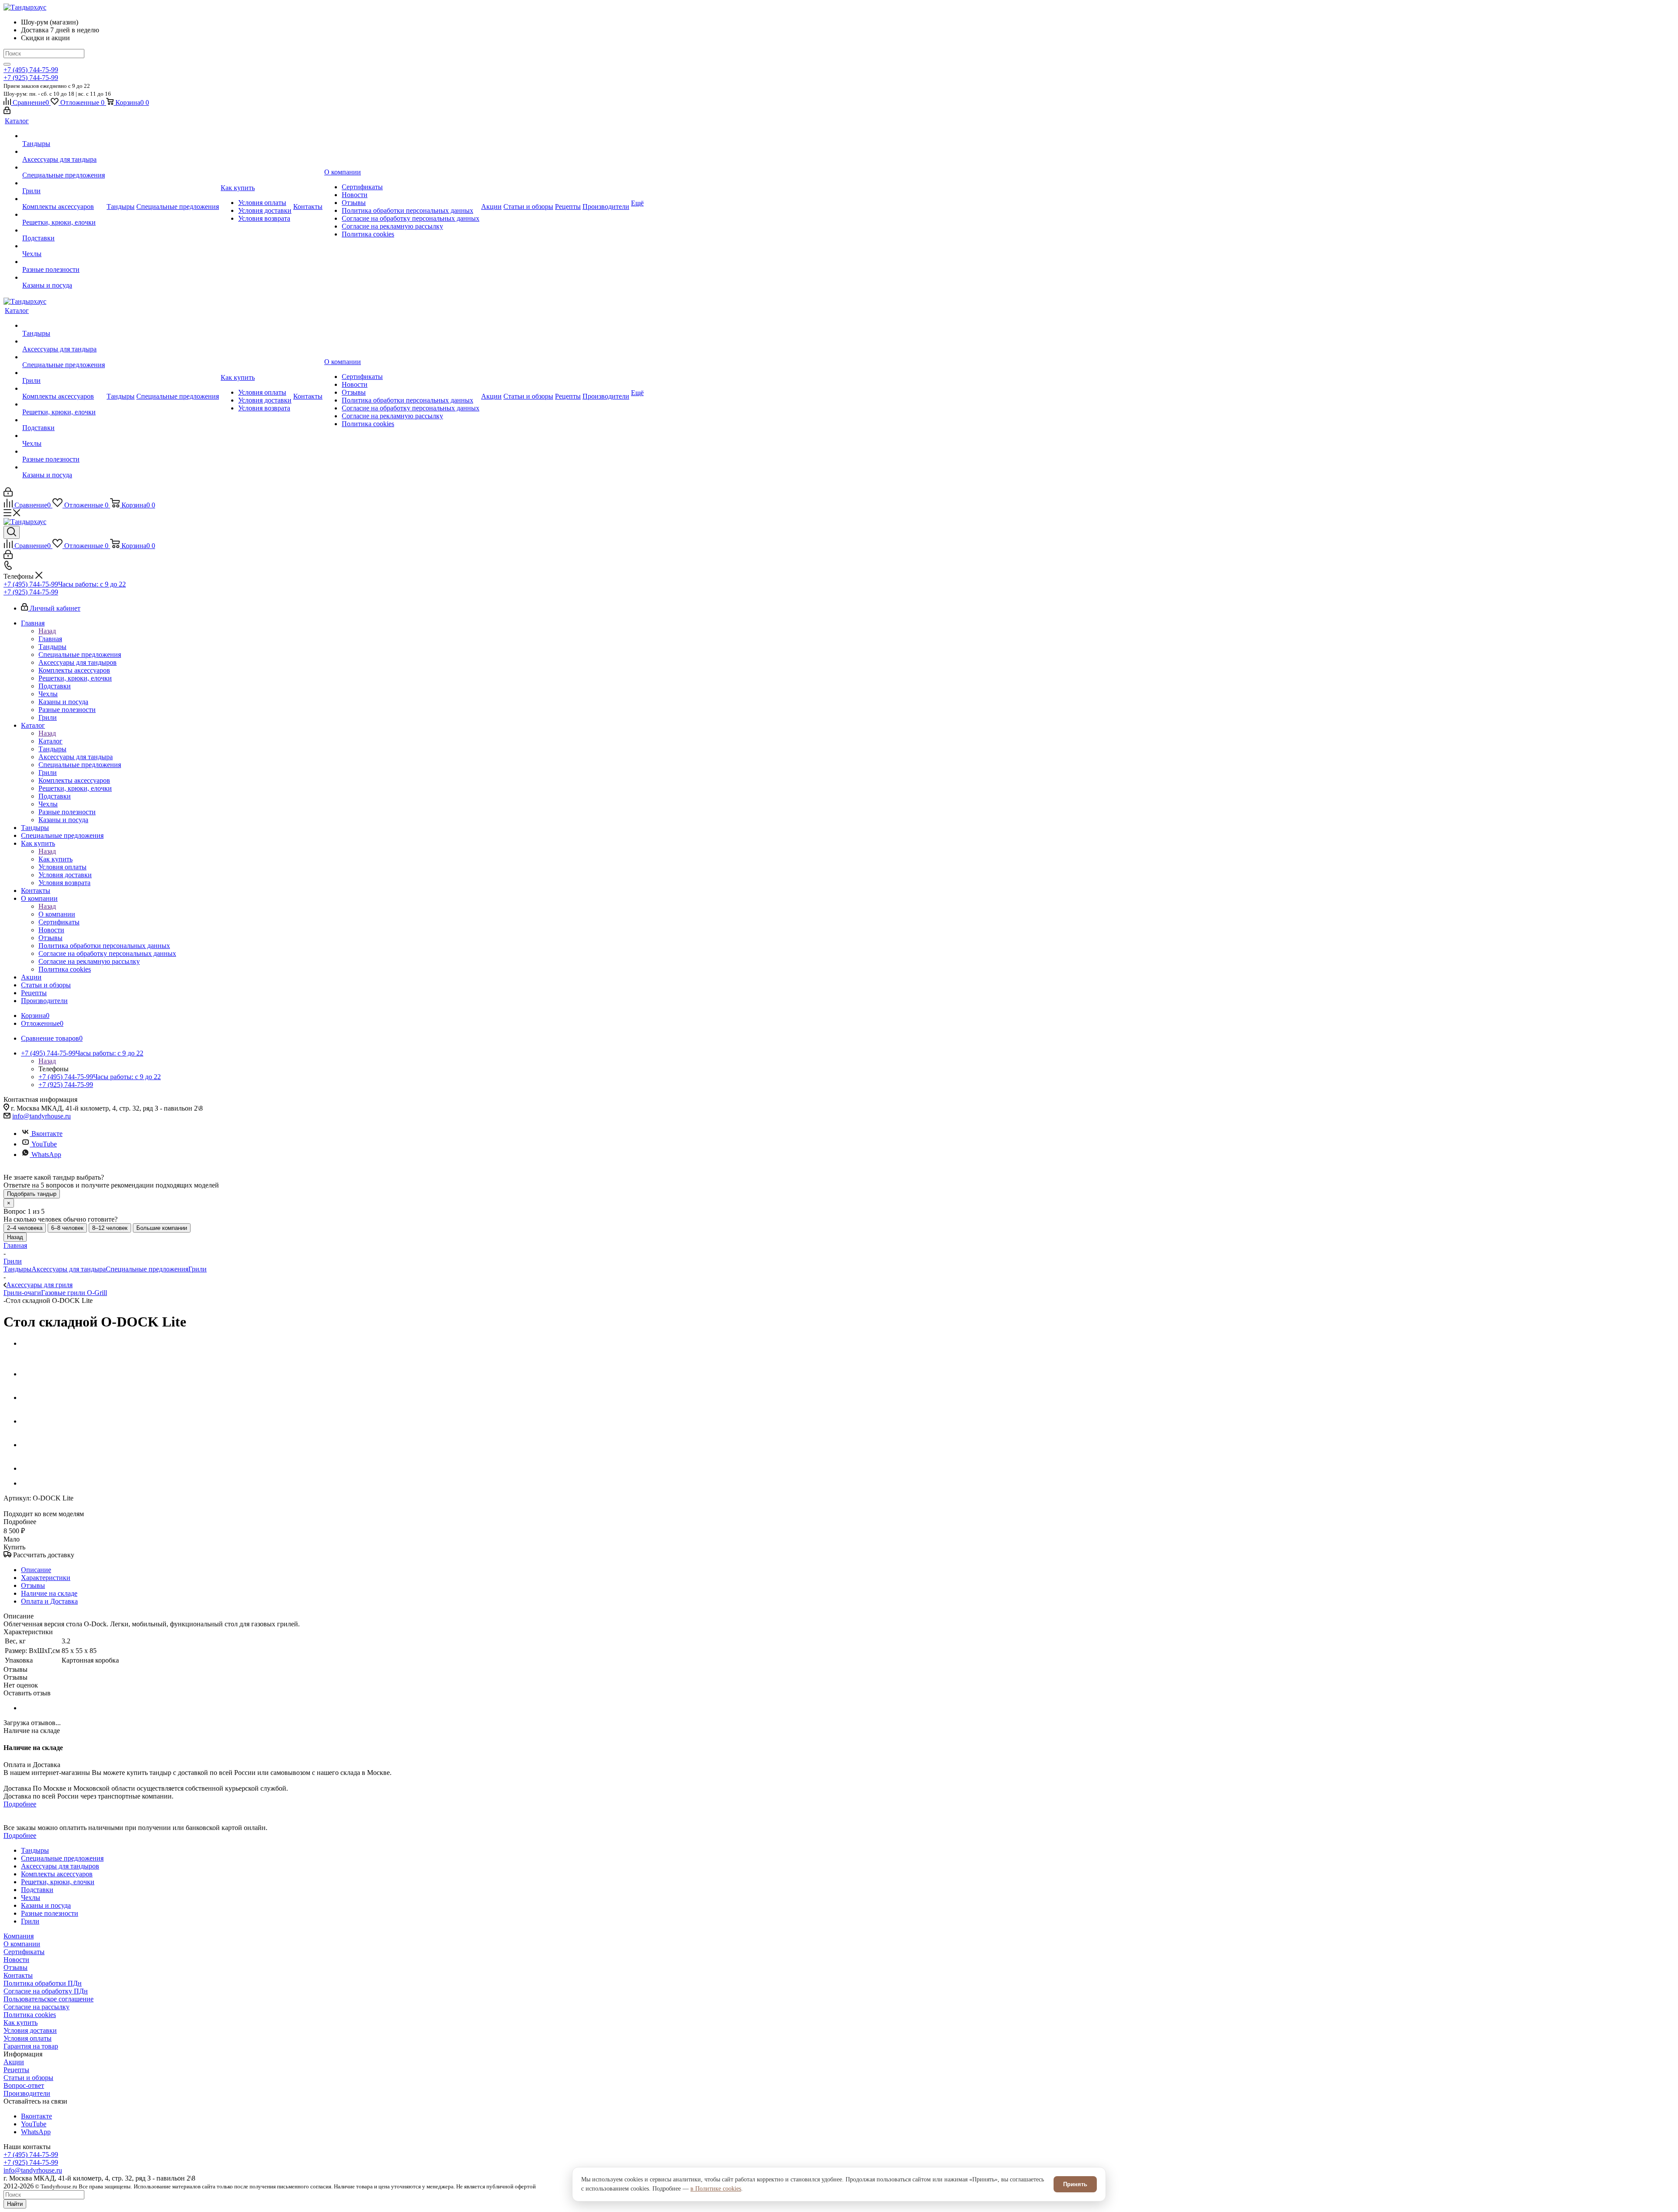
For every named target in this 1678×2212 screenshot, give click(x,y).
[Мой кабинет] (7, 112)
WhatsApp (46, 1155)
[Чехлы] (64, 246)
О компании (57, 914)
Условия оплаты (28, 2038)
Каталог (50, 741)
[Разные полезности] (64, 262)
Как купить (55, 859)
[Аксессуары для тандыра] (64, 152)
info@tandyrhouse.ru (42, 1116)
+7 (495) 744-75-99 (31, 70)
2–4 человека (25, 1228)
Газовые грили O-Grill (74, 1293)
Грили (198, 1269)
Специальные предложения (147, 1269)
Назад (47, 631)
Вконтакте (47, 1134)
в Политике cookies (716, 2189)
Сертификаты (24, 1952)
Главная (50, 639)
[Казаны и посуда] (64, 278)
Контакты (18, 1975)
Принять (1075, 2184)
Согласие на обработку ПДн (46, 1991)
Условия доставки (30, 2030)
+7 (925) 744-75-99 (31, 78)
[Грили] (64, 183)
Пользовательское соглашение (49, 1999)
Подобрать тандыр (32, 1194)
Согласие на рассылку (36, 2007)
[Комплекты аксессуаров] (64, 199)
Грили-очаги (22, 1293)
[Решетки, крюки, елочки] (64, 215)
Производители (27, 2093)
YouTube (44, 1144)
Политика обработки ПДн (43, 1983)
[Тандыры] (64, 136)
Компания (19, 1936)
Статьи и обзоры (28, 2078)
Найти (15, 2204)
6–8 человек (67, 1228)
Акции (14, 2062)
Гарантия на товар (31, 2046)
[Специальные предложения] (64, 167)
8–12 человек (110, 1228)
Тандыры (17, 1269)
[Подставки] (64, 230)
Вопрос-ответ (24, 2085)
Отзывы (16, 1967)
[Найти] (7, 64)
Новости (16, 1960)
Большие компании (162, 1228)
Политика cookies (30, 2015)
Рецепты (16, 2070)
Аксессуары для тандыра (69, 1269)
